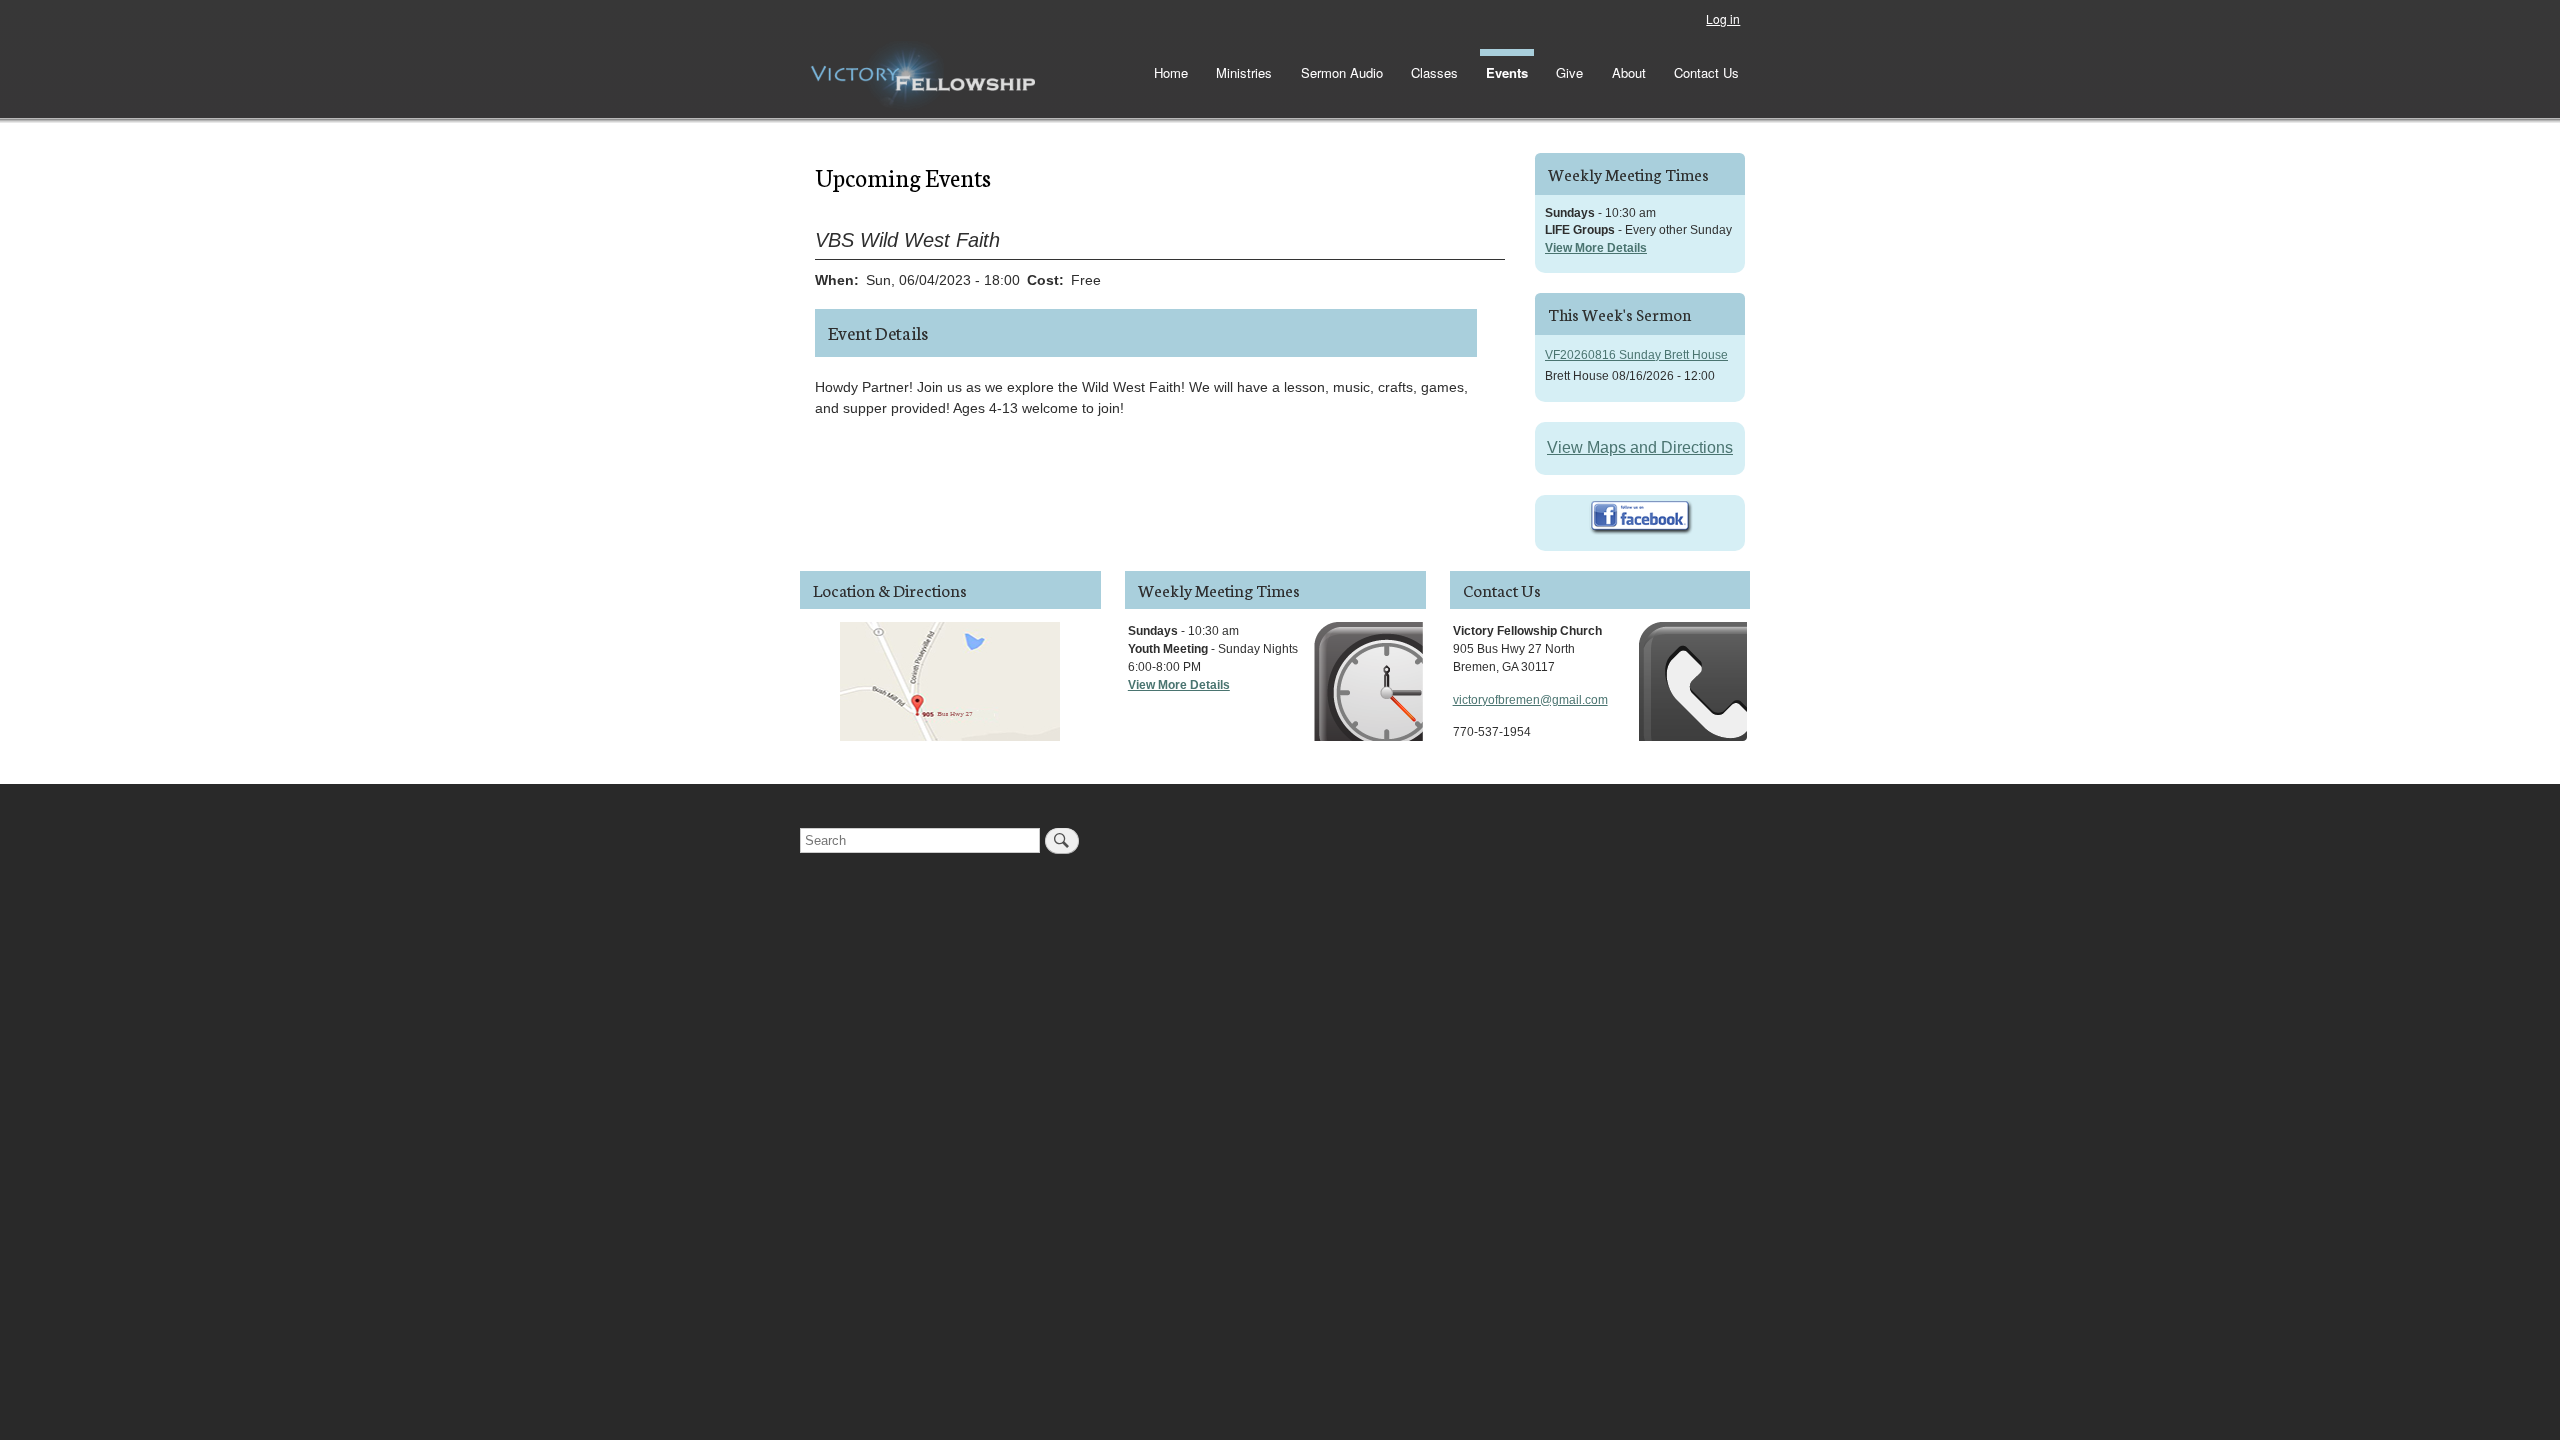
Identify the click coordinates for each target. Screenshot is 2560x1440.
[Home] (922, 76)
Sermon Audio (1342, 72)
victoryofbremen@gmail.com (1530, 700)
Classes (1434, 72)
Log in (1723, 18)
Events (1507, 72)
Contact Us (1706, 72)
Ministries (1244, 72)
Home (1171, 72)
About (1629, 72)
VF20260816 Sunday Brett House (1636, 355)
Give (1569, 72)
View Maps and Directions (1640, 447)
